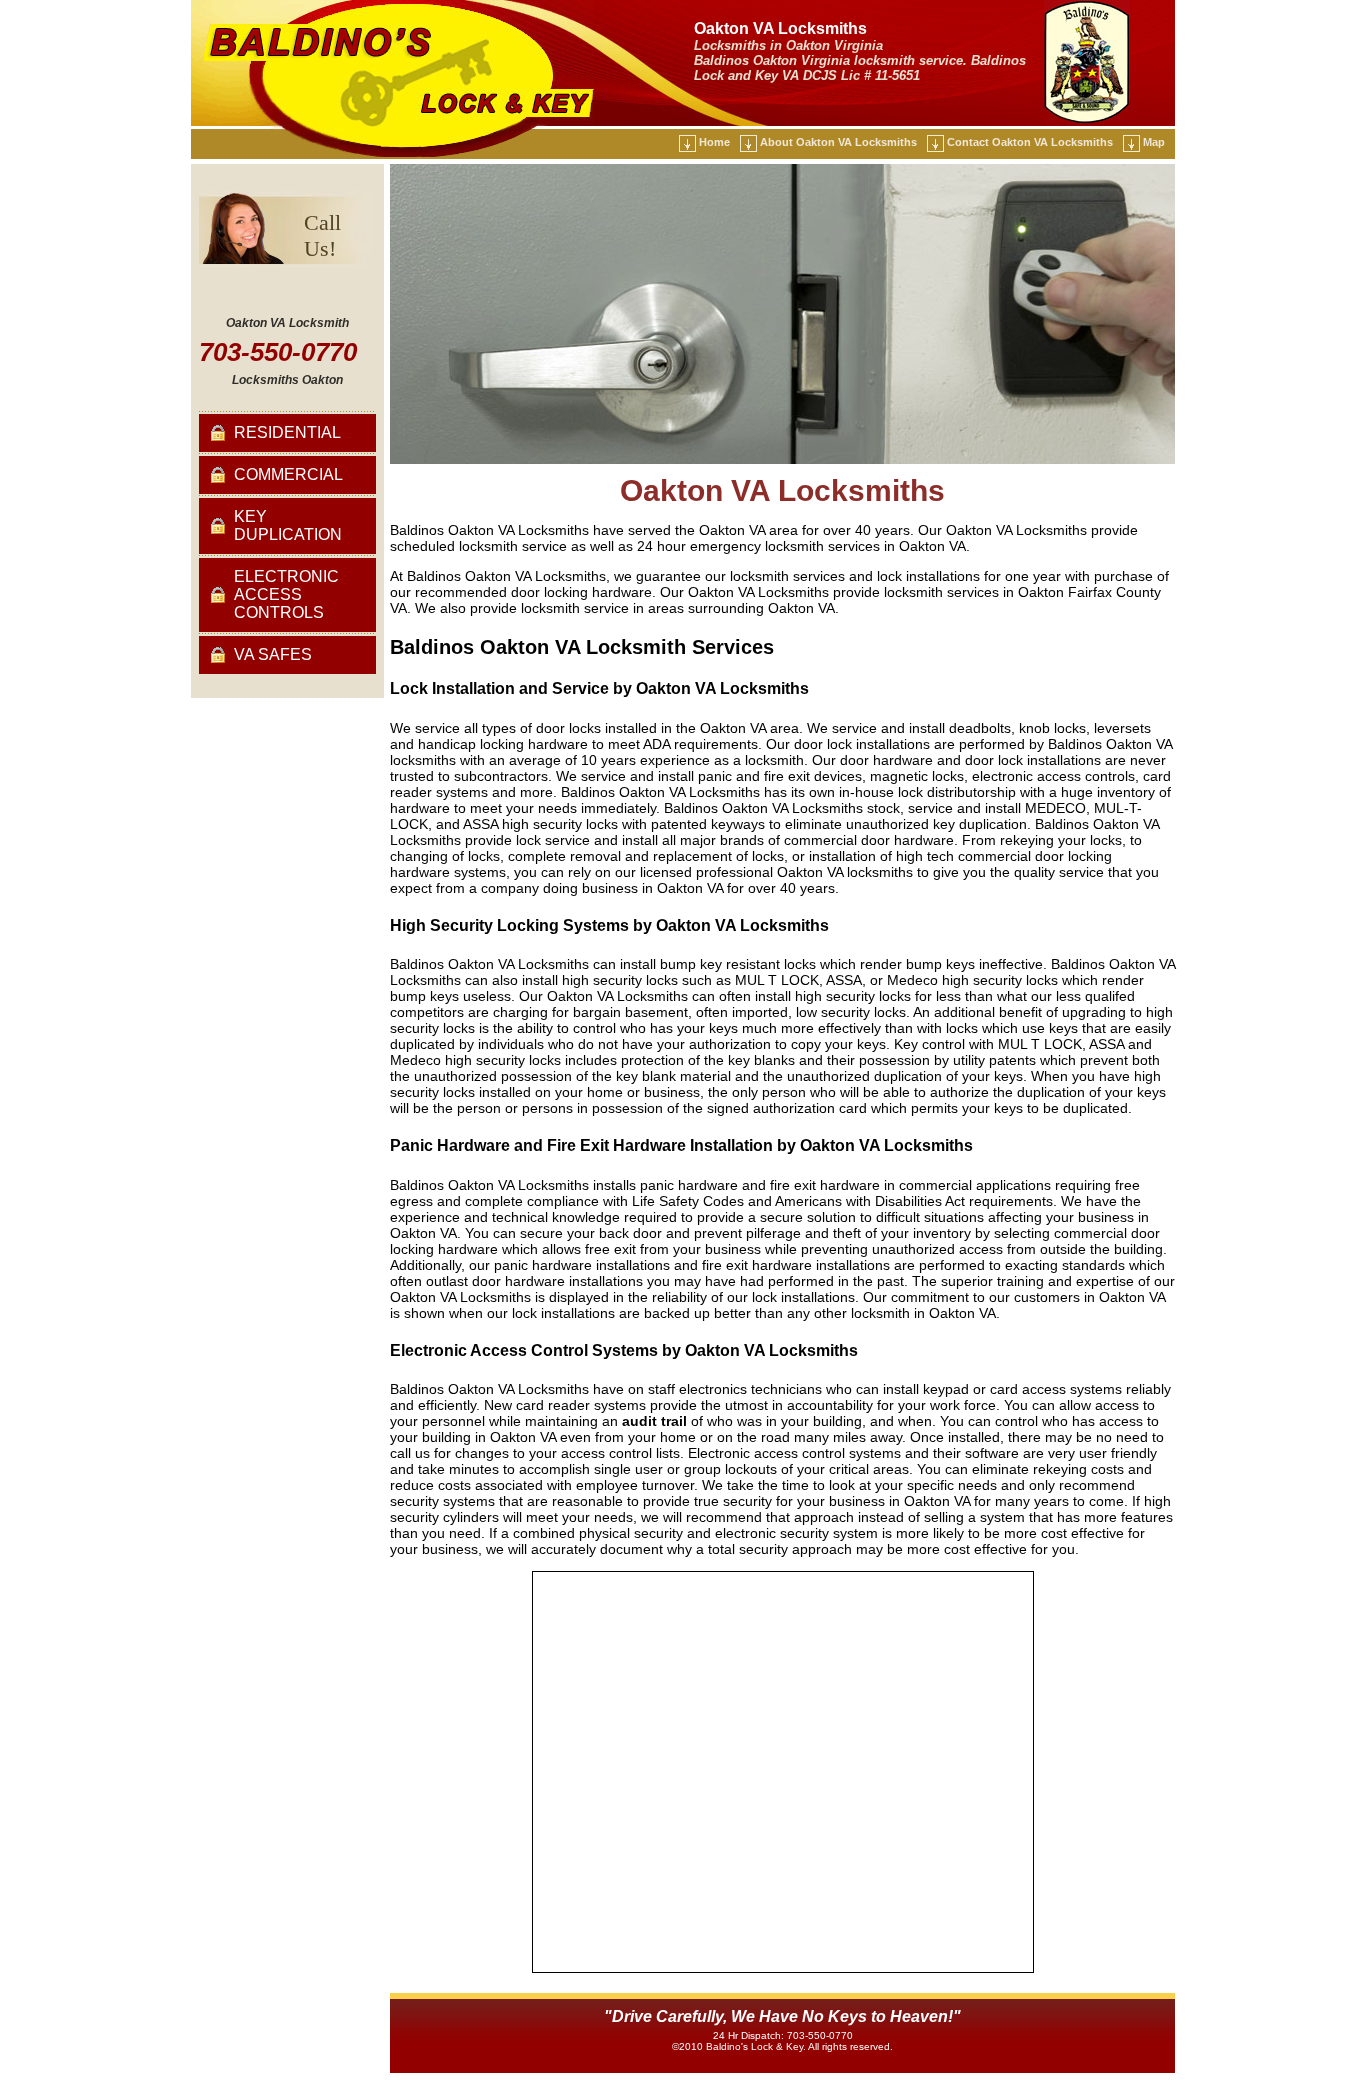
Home (714, 142)
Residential (287, 432)
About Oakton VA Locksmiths (838, 142)
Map (1154, 142)
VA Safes (273, 654)
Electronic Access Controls (286, 594)
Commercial (288, 474)
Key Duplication (288, 525)
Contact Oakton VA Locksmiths (1030, 142)
